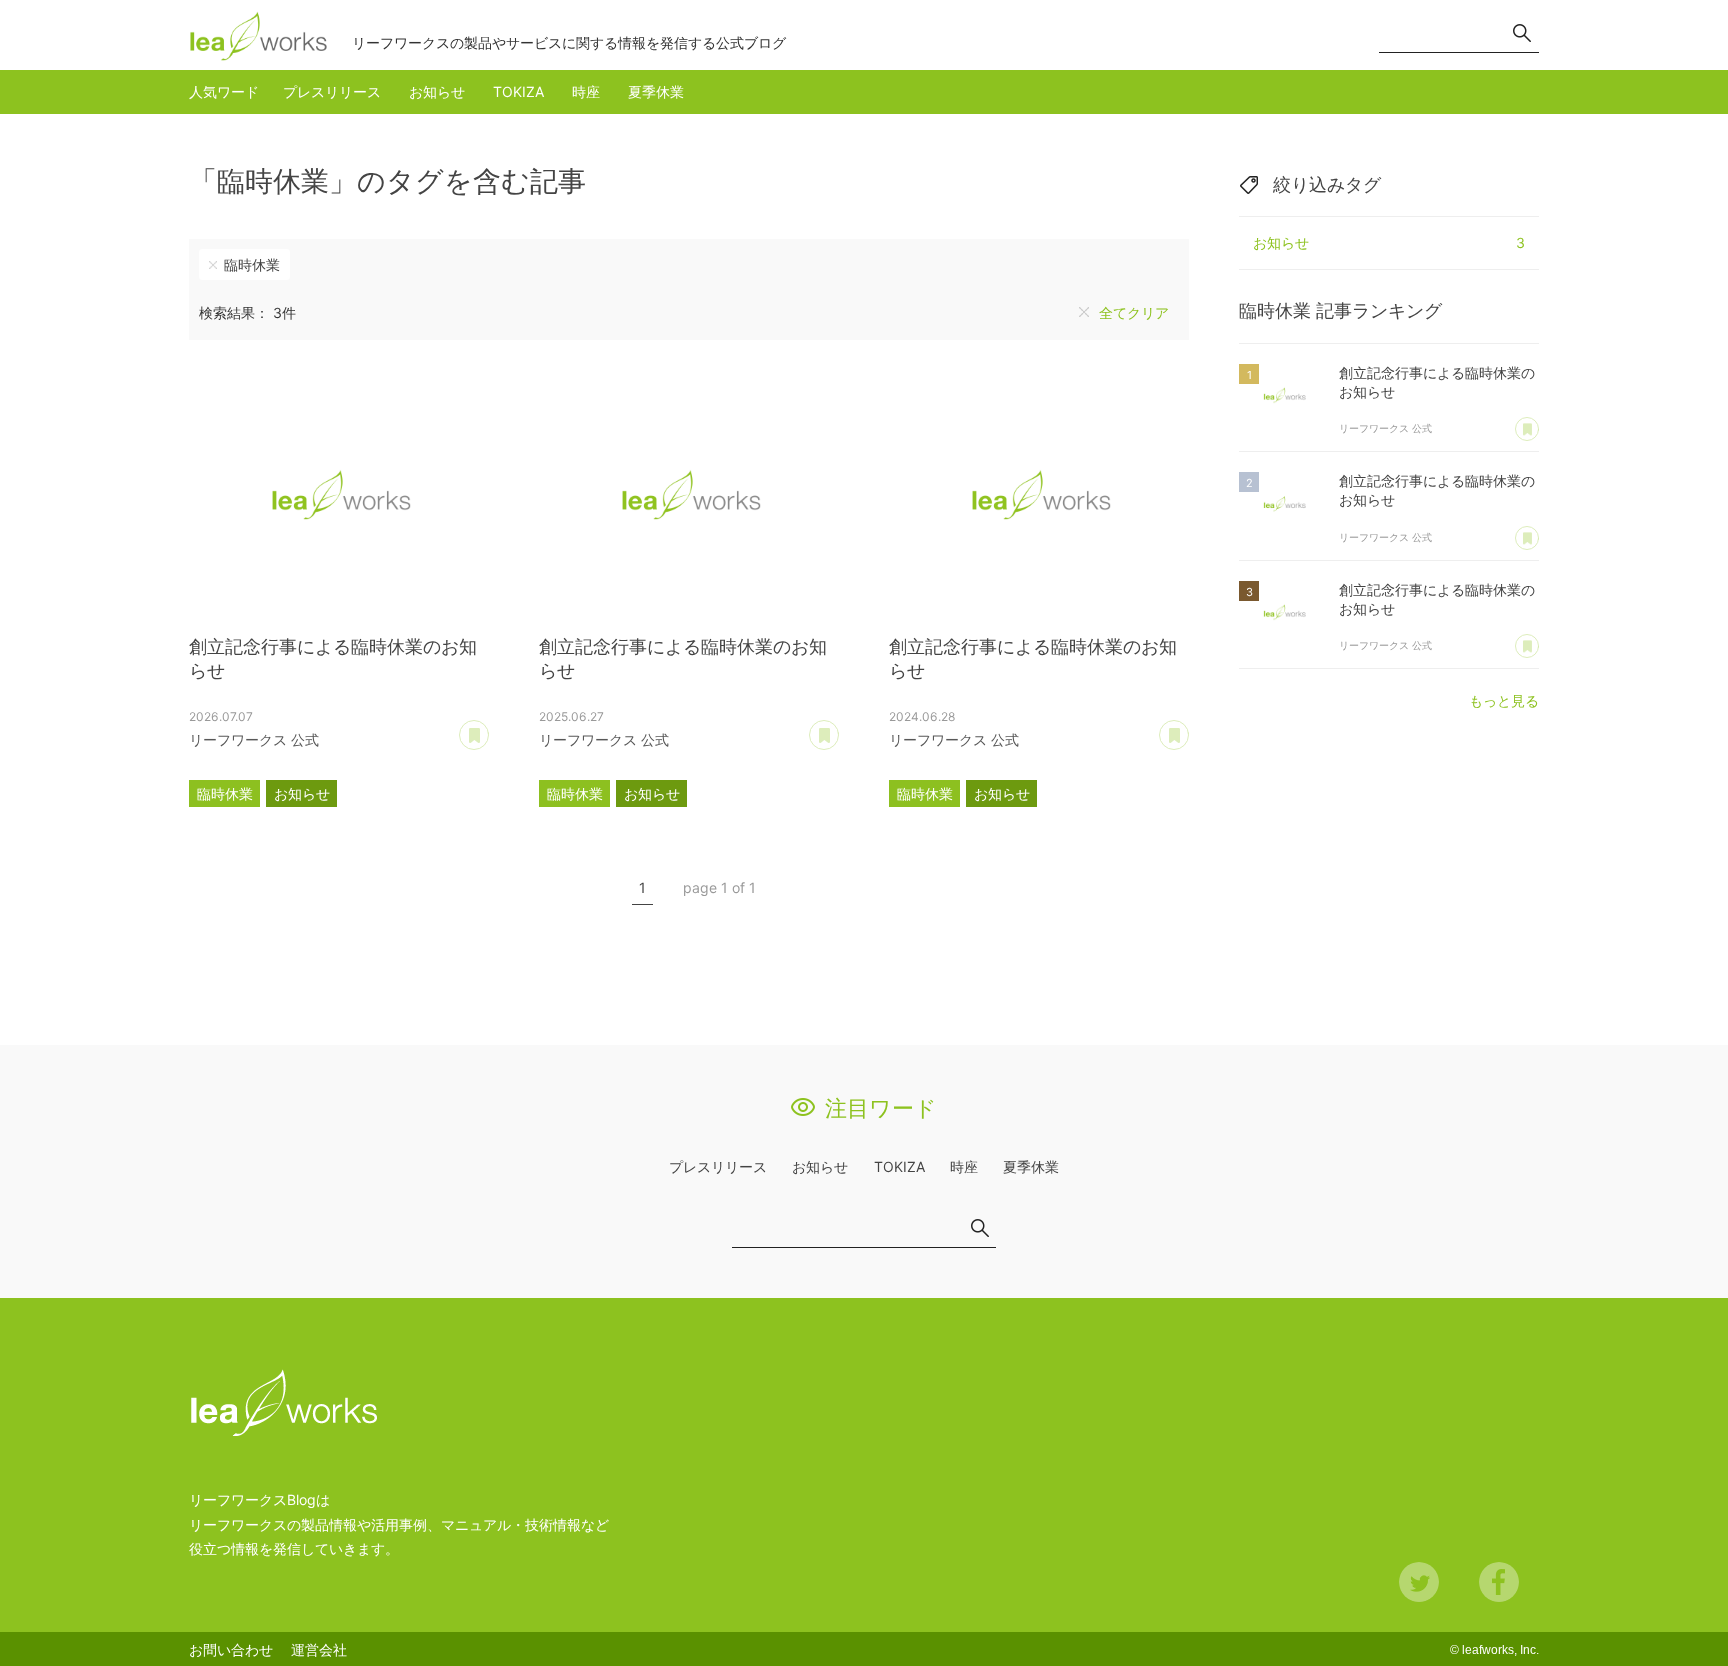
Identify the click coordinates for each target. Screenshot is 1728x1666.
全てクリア (1134, 312)
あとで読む (488, 728)
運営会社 (319, 1649)
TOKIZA (518, 91)
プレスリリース (332, 91)
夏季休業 (656, 91)
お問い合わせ (231, 1649)
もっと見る (1504, 700)
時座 (586, 91)
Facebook (1499, 1582)
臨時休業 (252, 264)
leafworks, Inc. (1500, 1650)
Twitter (1419, 1582)
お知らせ (437, 91)
